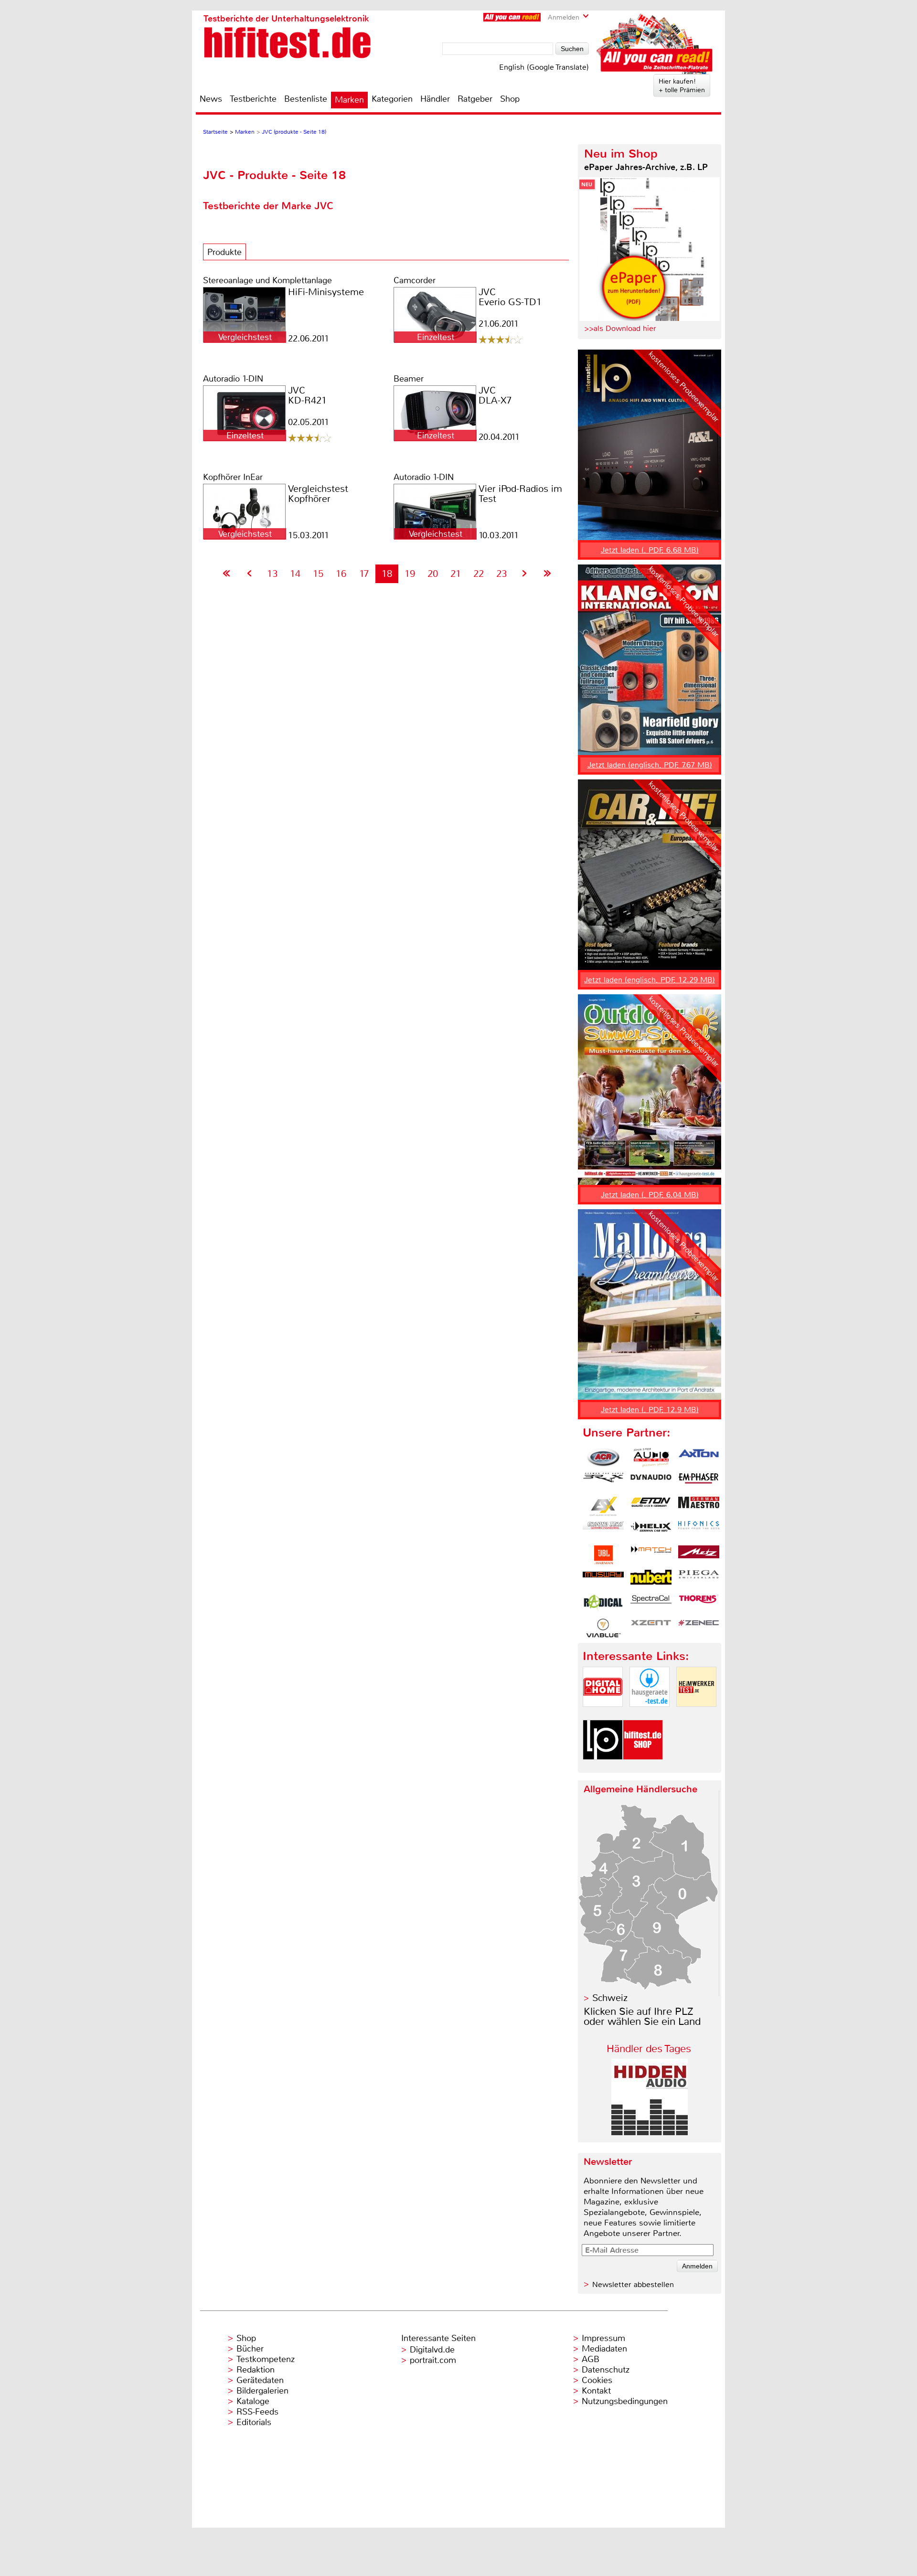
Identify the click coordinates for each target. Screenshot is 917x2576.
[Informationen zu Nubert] (651, 1579)
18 (387, 574)
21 (456, 574)
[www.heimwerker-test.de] (696, 1715)
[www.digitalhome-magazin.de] (603, 1715)
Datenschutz (606, 2370)
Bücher (250, 2349)
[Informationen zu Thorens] (699, 1604)
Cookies (597, 2380)
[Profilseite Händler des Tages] (650, 2133)
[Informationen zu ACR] (603, 1458)
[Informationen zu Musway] (603, 1579)
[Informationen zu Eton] (651, 1506)
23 (501, 574)
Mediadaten (604, 2349)
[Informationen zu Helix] (651, 1531)
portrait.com (433, 2360)
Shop (510, 99)
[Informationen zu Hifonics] (699, 1531)
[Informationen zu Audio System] (651, 1458)
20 (433, 574)
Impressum (603, 2338)
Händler (435, 99)
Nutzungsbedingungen (625, 2401)
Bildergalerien (262, 2391)
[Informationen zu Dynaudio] (651, 1482)
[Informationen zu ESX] (603, 1506)
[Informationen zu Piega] (699, 1579)
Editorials (254, 2422)
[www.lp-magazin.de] (603, 1768)
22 (479, 574)
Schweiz (610, 1998)
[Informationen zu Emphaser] (699, 1482)
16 (341, 574)
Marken (349, 100)
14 (295, 574)
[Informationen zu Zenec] (699, 1628)
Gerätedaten (260, 2380)
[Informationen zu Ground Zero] (603, 1531)
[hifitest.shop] (643, 1768)
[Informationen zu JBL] (603, 1555)
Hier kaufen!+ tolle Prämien (682, 85)
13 (272, 574)
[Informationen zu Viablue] (603, 1628)
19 (410, 574)
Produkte (224, 252)
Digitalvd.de (432, 2350)
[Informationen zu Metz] (699, 1555)
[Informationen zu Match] (651, 1555)
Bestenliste (306, 99)
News (211, 99)
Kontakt (596, 2391)
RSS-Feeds (257, 2412)
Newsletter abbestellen (633, 2284)
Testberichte (253, 99)
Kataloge (253, 2401)
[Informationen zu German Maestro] (699, 1506)
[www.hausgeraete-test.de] (650, 1715)
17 (364, 574)
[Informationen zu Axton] (699, 1458)
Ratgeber (475, 99)
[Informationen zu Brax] (603, 1482)
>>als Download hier (620, 328)
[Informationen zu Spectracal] (651, 1604)
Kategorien (392, 99)
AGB (591, 2359)
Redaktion (256, 2370)
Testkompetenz (266, 2359)
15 (318, 574)
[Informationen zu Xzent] (651, 1628)
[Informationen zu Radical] (603, 1604)
